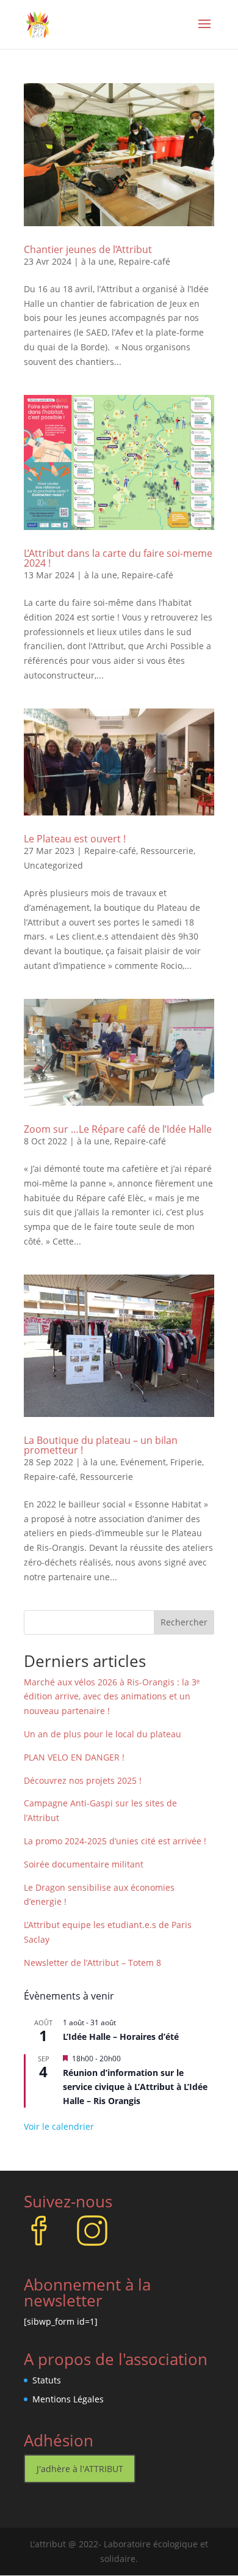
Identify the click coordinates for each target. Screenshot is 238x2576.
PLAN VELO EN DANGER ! (74, 1757)
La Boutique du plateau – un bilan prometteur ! (101, 1445)
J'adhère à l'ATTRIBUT (80, 2469)
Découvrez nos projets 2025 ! (83, 1780)
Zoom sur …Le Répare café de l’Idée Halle (118, 1129)
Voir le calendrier (59, 2126)
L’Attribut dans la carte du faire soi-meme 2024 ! (118, 558)
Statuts (47, 2380)
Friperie (186, 1462)
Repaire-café (144, 261)
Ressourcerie (167, 851)
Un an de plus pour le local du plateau (103, 1734)
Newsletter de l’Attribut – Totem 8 (92, 1963)
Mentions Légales (68, 2399)
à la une (98, 261)
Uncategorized (53, 865)
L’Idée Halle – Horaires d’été (121, 2037)
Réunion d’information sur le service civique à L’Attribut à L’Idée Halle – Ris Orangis (135, 2086)
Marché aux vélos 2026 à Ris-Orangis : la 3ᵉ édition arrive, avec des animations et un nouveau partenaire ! (112, 1697)
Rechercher (184, 1622)
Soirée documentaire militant (84, 1864)
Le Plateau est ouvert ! (75, 839)
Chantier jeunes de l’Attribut (88, 249)
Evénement (143, 1462)
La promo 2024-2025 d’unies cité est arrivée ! (115, 1841)
